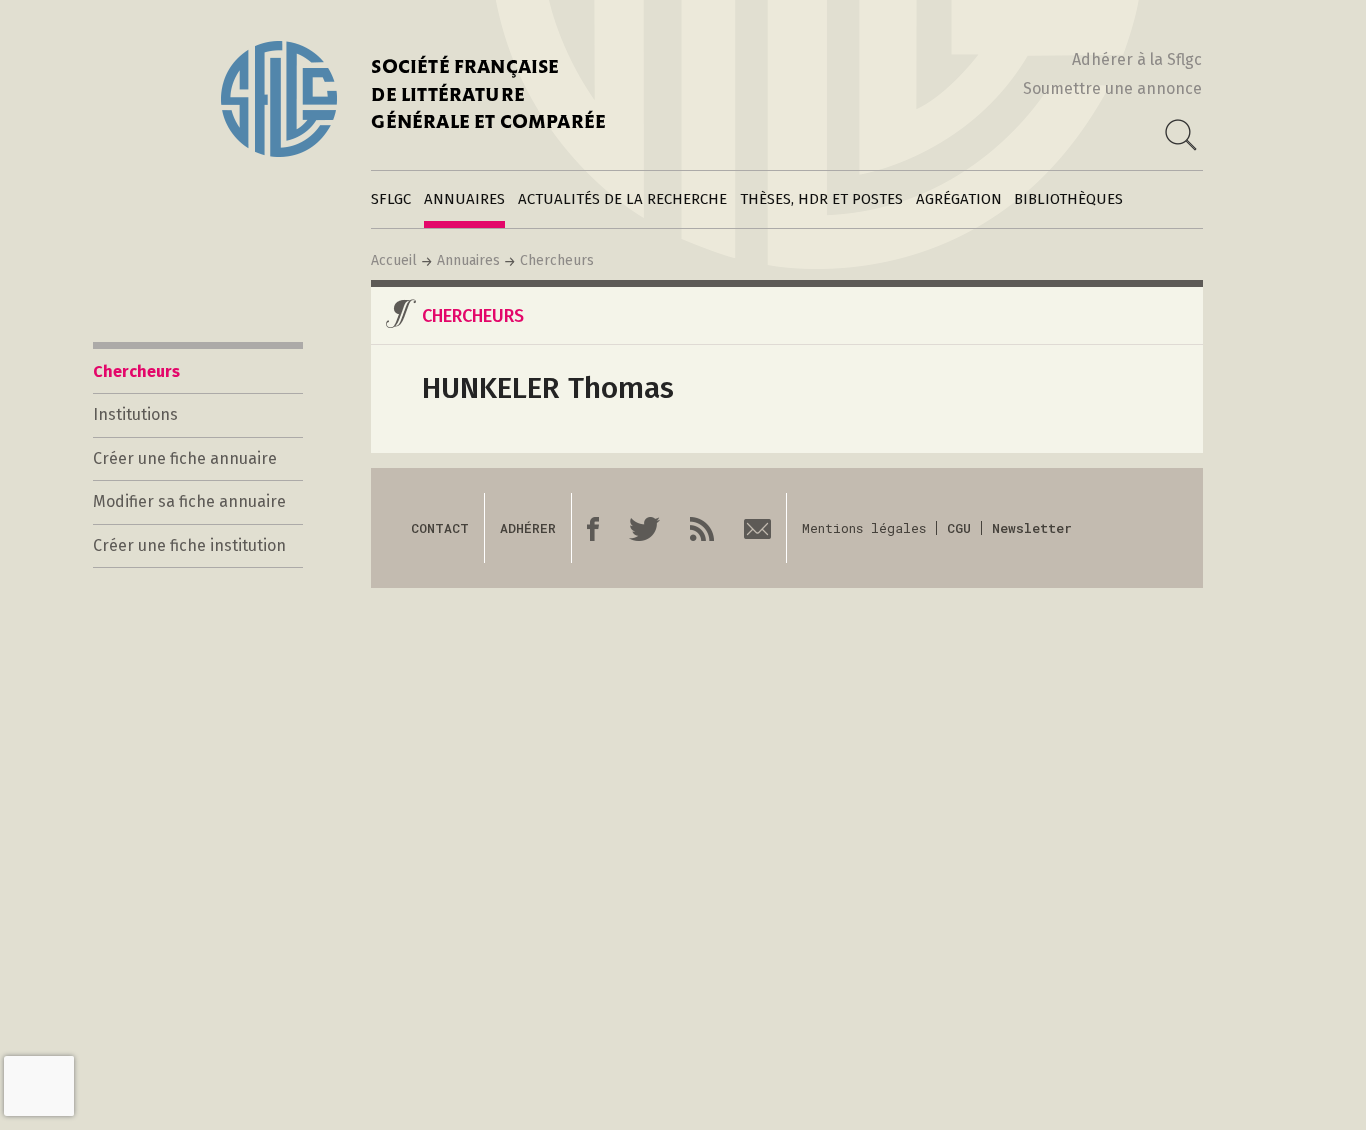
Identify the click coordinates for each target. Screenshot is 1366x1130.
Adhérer (528, 528)
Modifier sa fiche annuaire (189, 501)
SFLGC (391, 199)
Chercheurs (557, 260)
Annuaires (464, 199)
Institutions (135, 414)
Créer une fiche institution (189, 545)
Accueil (394, 260)
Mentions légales (864, 528)
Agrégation (959, 199)
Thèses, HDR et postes (821, 199)
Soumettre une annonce (1112, 88)
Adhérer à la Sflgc (1137, 59)
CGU (959, 528)
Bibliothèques (1068, 199)
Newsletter (1032, 528)
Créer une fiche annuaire (185, 458)
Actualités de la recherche (622, 199)
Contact (440, 528)
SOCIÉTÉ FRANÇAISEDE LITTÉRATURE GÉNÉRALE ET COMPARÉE (488, 96)
